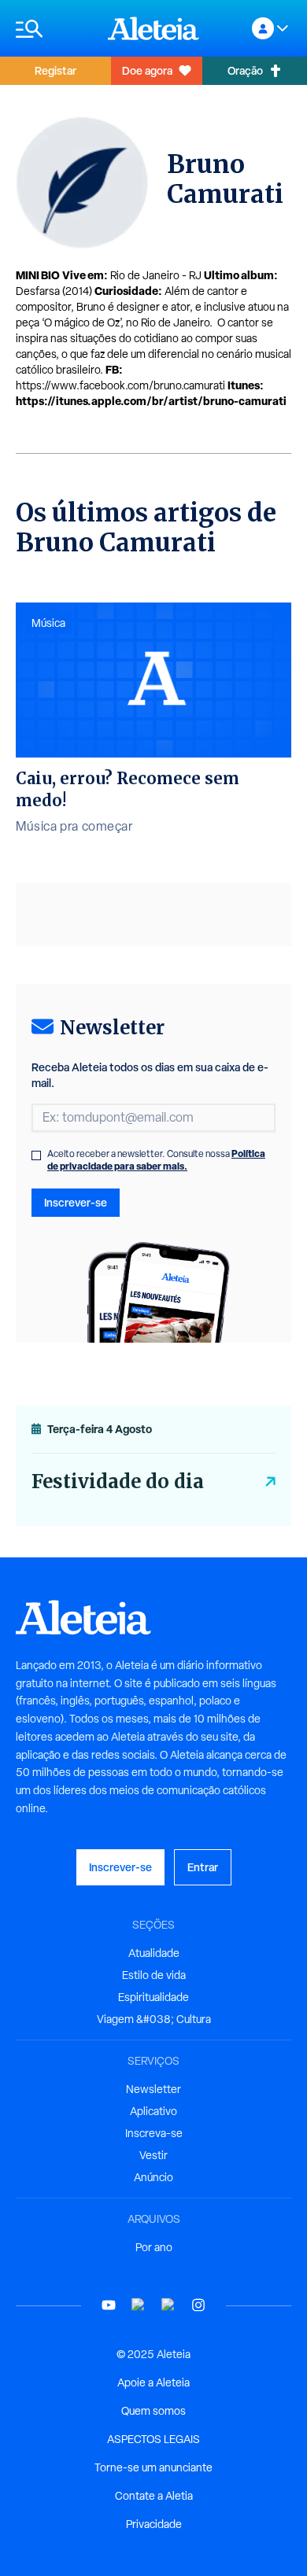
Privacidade (154, 2524)
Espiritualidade (153, 1997)
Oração (245, 70)
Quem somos (153, 2411)
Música (48, 623)
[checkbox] (36, 1155)
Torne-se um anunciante (153, 2467)
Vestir (153, 2155)
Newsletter (153, 2089)
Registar (55, 70)
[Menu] (54, 29)
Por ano (154, 2247)
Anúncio (153, 2177)
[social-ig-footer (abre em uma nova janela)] (198, 2305)
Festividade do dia (118, 1481)
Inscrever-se (76, 1202)
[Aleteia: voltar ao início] (153, 28)
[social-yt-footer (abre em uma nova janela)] (109, 2305)
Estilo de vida (154, 1975)
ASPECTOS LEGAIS (153, 2439)
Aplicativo (153, 2111)
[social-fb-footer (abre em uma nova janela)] (139, 2305)
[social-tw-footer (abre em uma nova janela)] (168, 2305)
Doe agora (147, 70)
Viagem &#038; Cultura (154, 2019)
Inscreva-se (154, 2133)
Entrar (203, 1867)
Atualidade (154, 1953)
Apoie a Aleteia (153, 2383)
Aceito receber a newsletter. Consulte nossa (156, 1160)
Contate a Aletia (154, 2496)
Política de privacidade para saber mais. (156, 1160)
